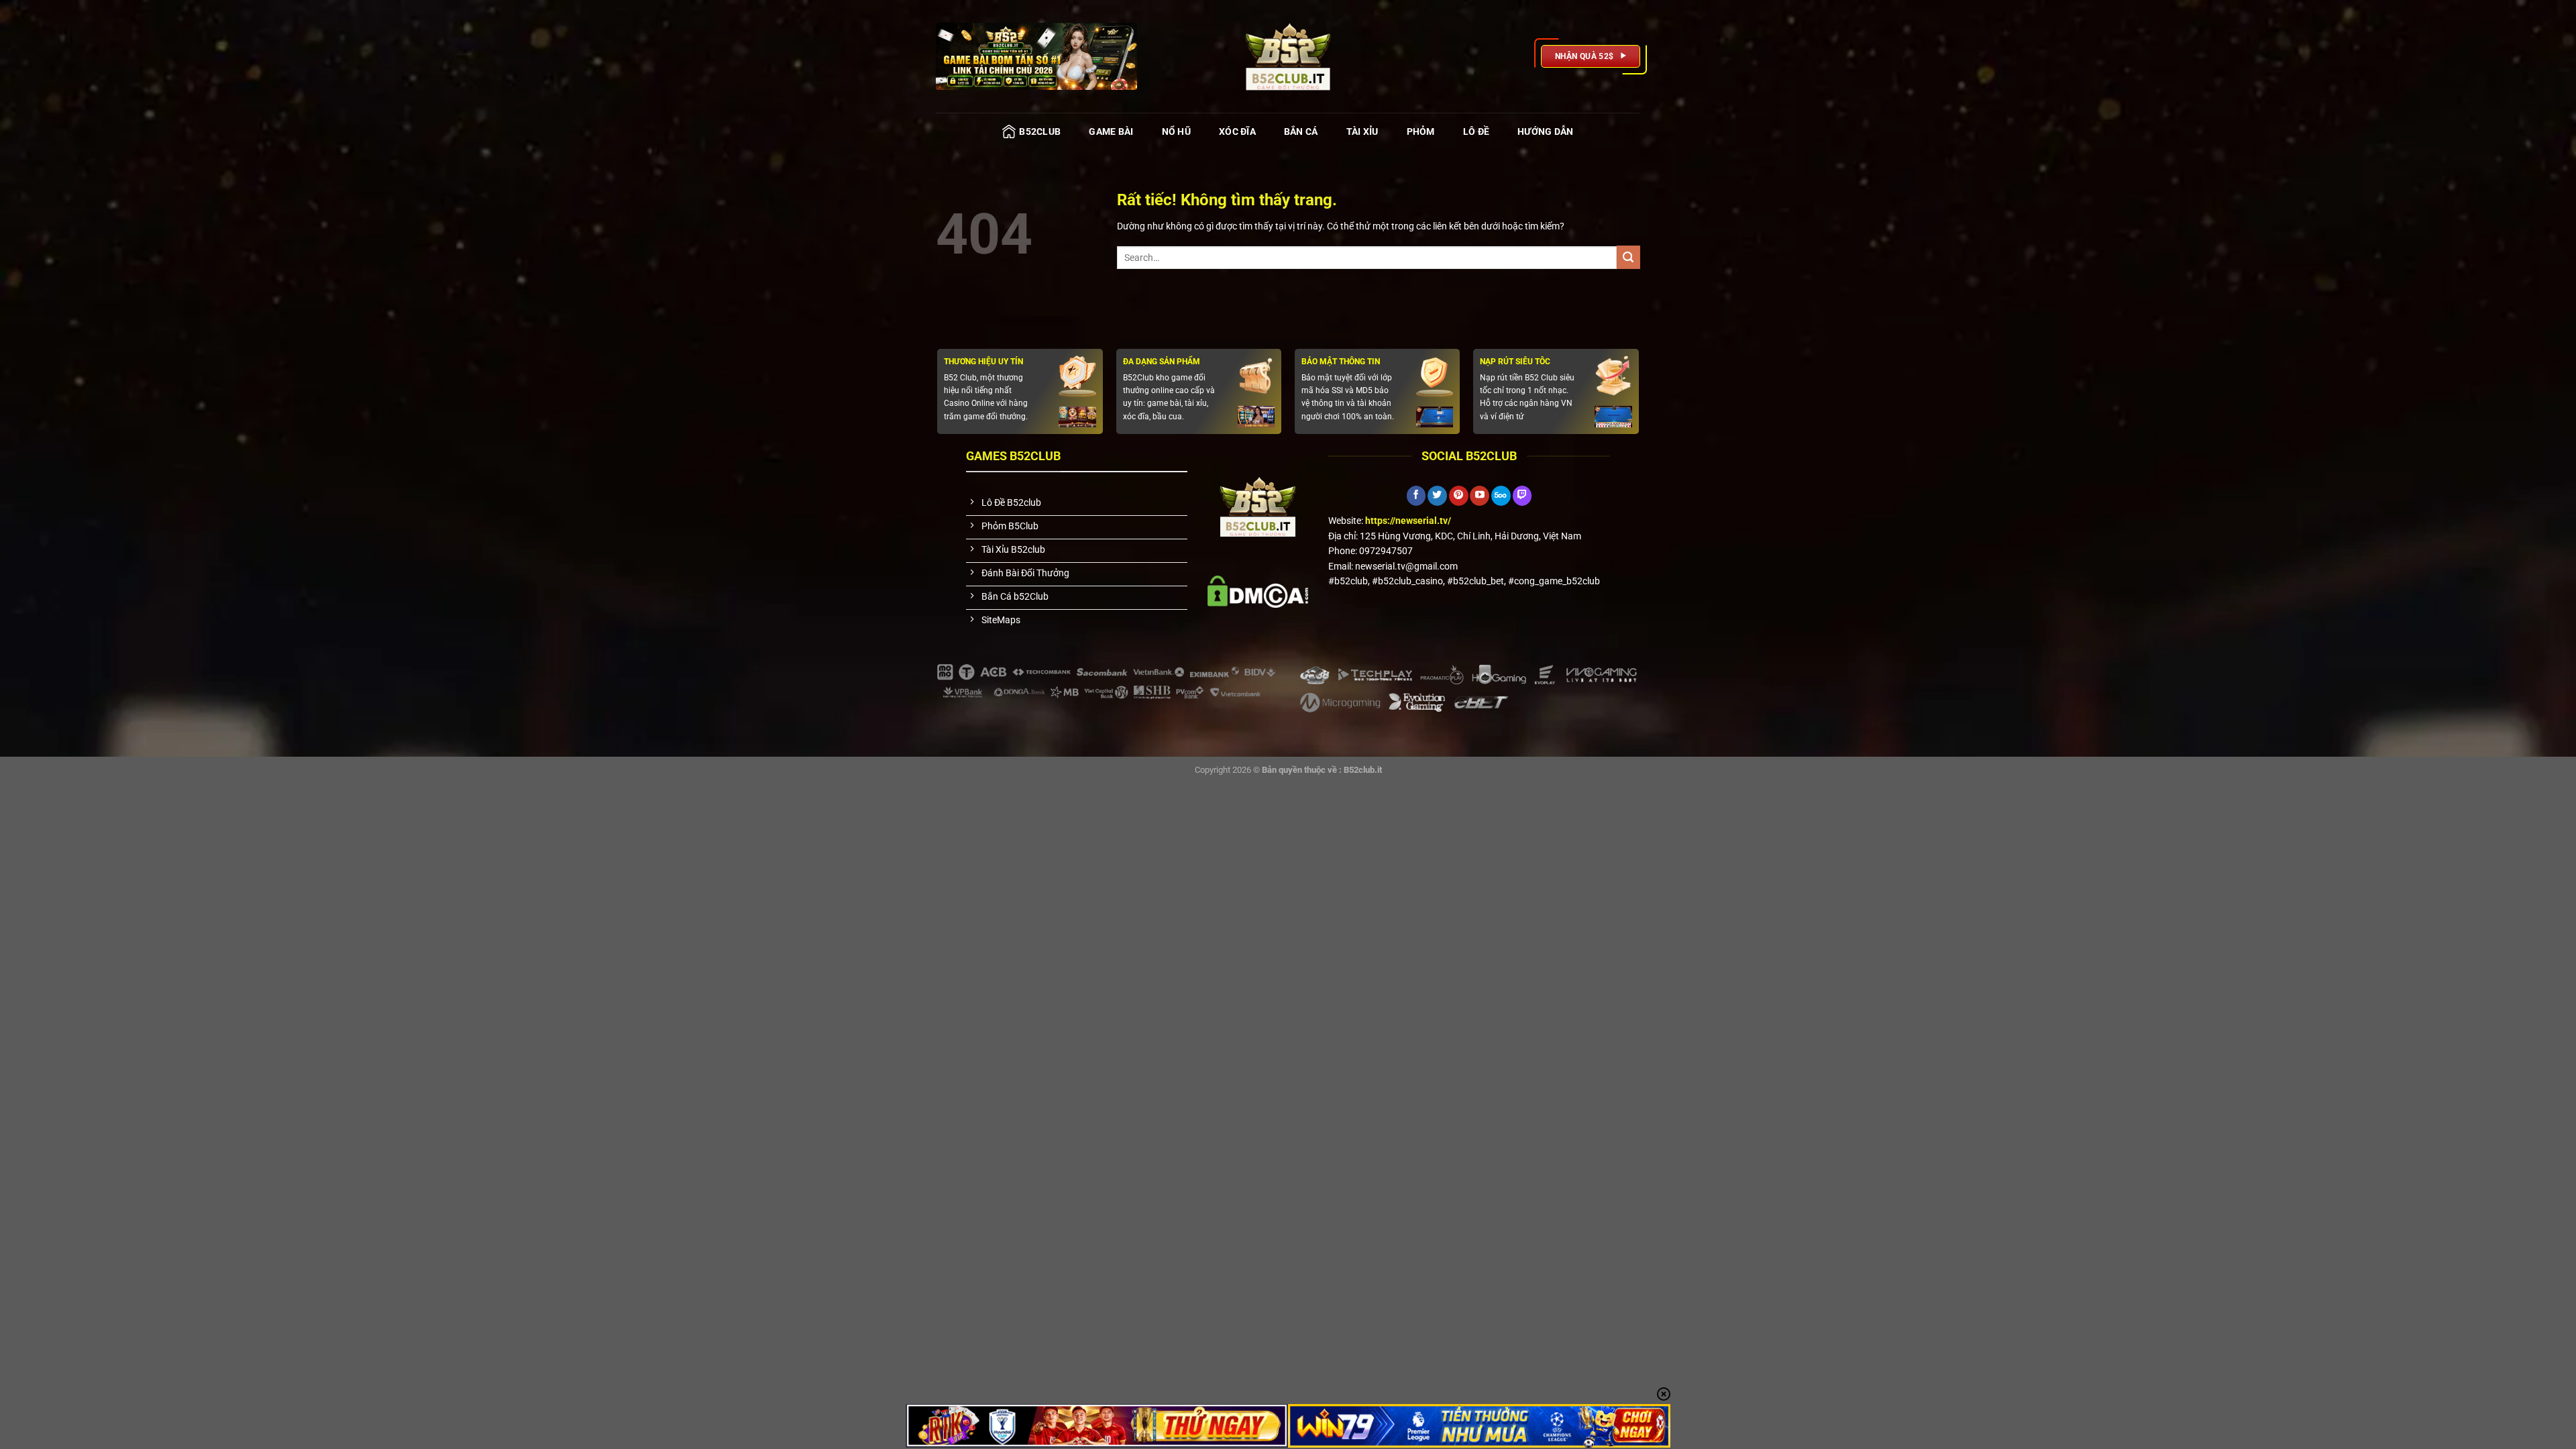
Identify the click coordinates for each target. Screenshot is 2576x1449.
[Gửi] (1628, 257)
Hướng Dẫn (1546, 131)
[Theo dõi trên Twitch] (1522, 496)
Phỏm (1421, 131)
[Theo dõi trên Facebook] (1416, 496)
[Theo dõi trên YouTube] (1480, 496)
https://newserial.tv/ (1408, 521)
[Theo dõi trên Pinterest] (1459, 496)
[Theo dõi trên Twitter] (1437, 496)
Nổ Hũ (1176, 131)
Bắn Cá (1301, 131)
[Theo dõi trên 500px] (1501, 496)
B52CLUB (1040, 131)
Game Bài (1111, 131)
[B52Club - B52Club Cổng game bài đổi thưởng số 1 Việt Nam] (1288, 56)
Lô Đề (1476, 131)
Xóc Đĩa (1237, 131)
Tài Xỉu (1362, 131)
